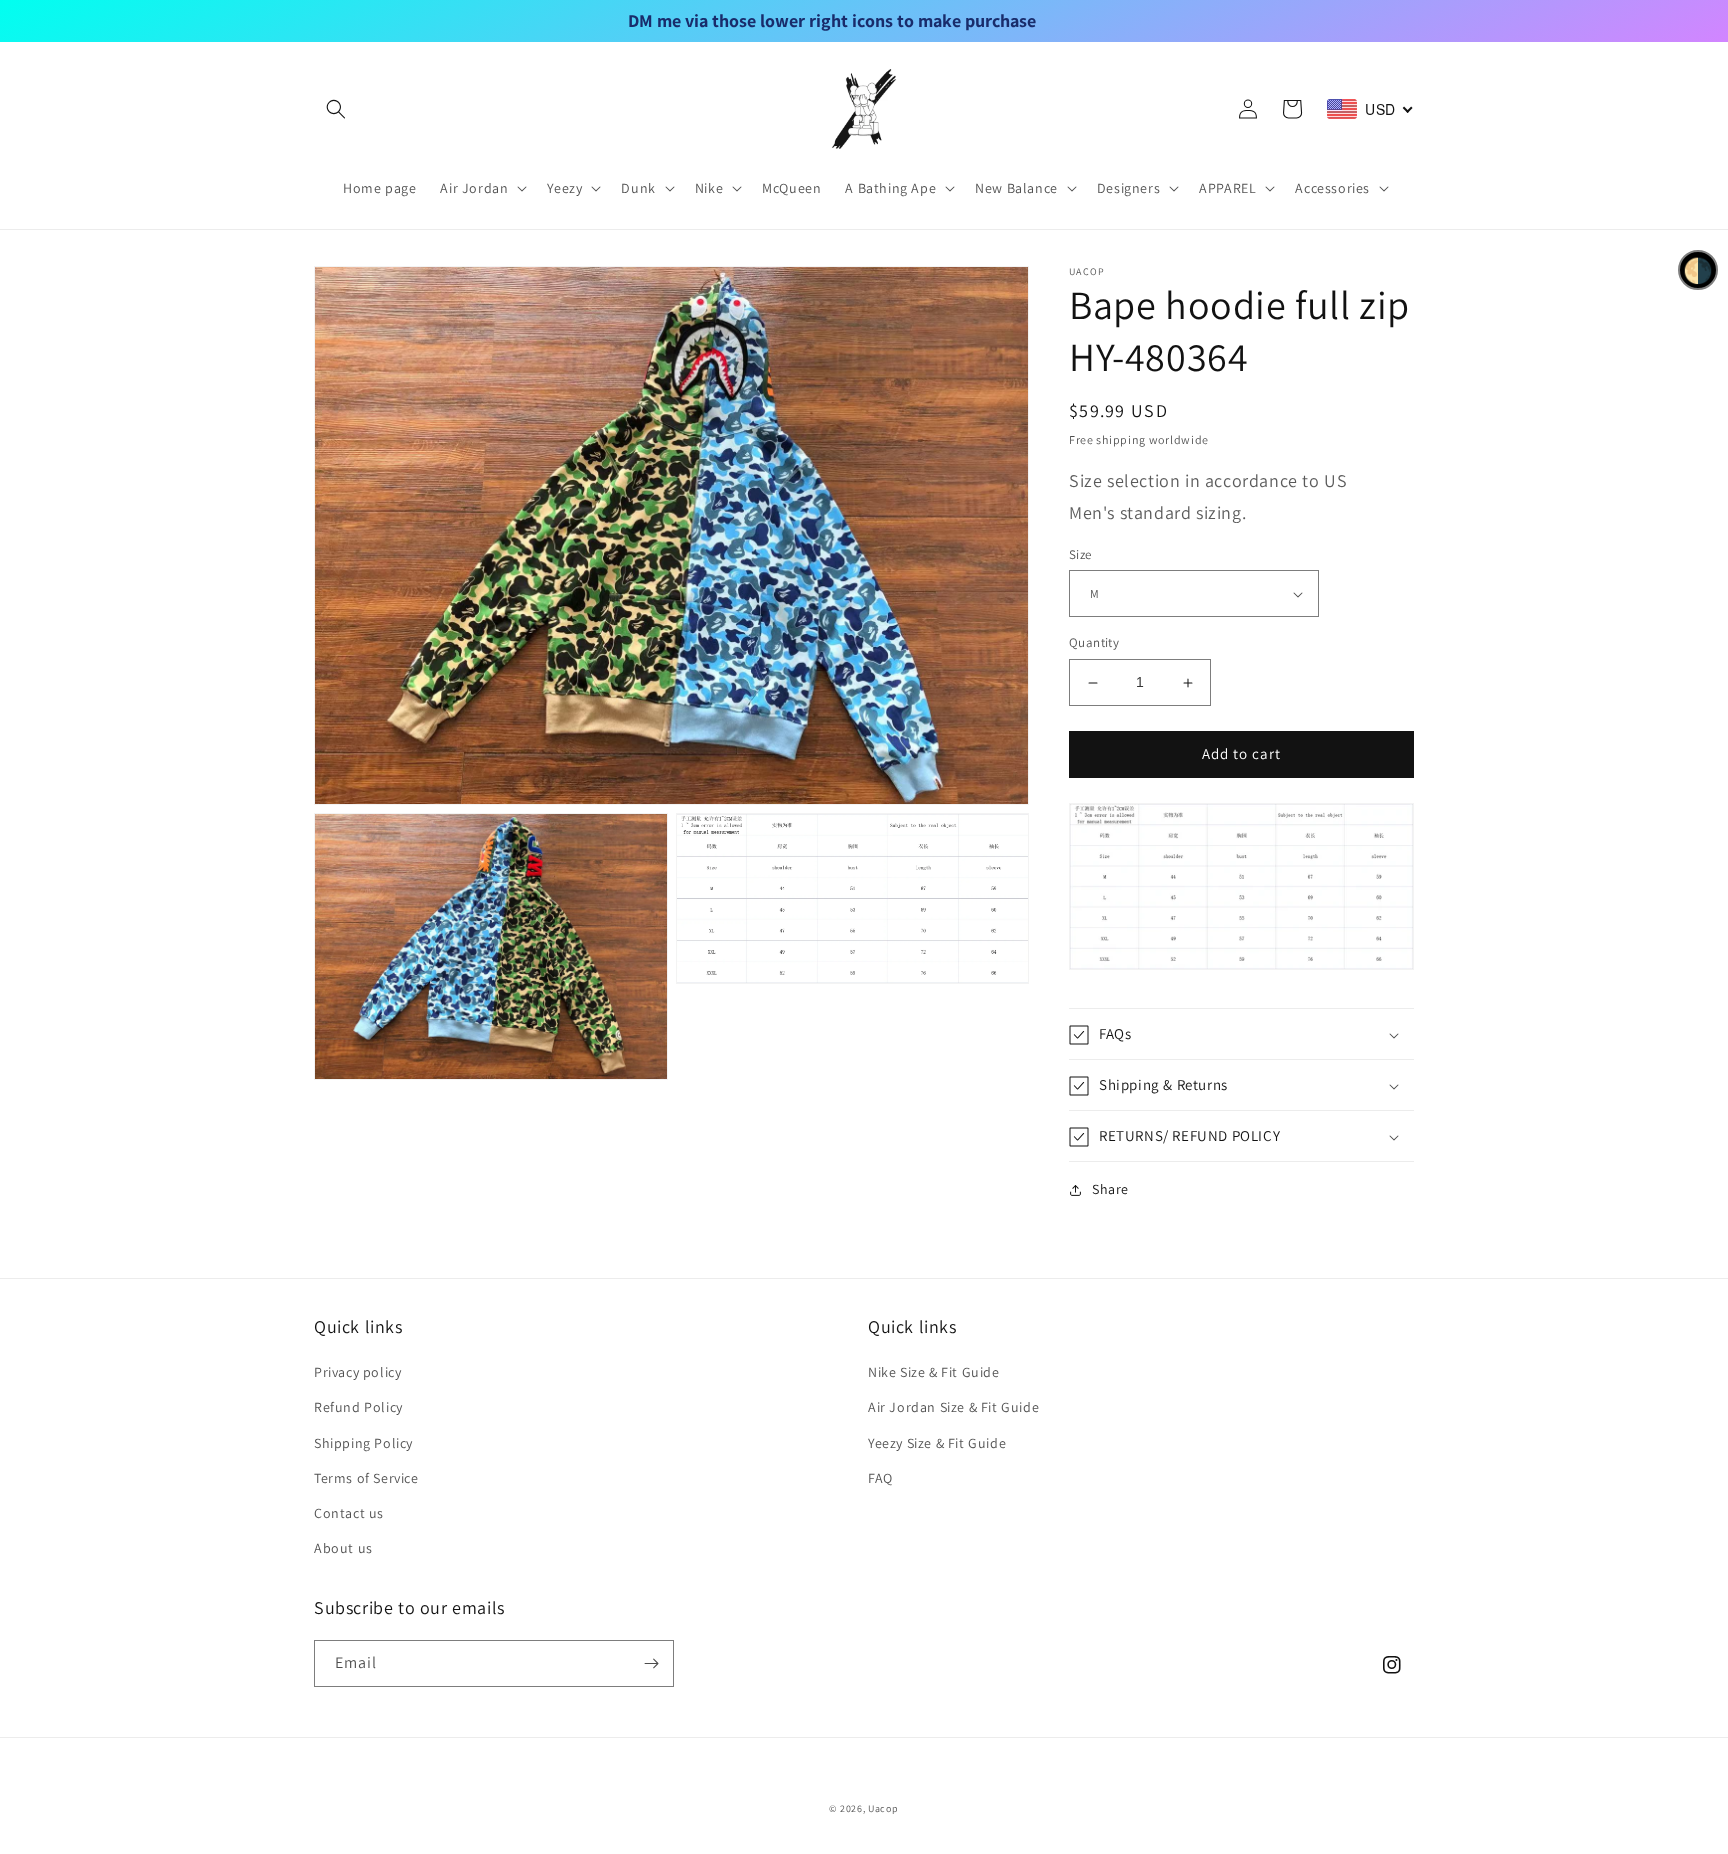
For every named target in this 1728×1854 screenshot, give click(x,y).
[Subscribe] (651, 1663)
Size (1080, 554)
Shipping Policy (363, 1443)
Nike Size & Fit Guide (934, 1372)
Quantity (1094, 643)
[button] (336, 109)
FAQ (880, 1478)
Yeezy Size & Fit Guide (937, 1443)
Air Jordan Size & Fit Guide (953, 1407)
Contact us (349, 1513)
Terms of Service (366, 1478)
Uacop (883, 1808)
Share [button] (1110, 1190)
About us (343, 1548)
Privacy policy (357, 1372)
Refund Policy (358, 1407)
